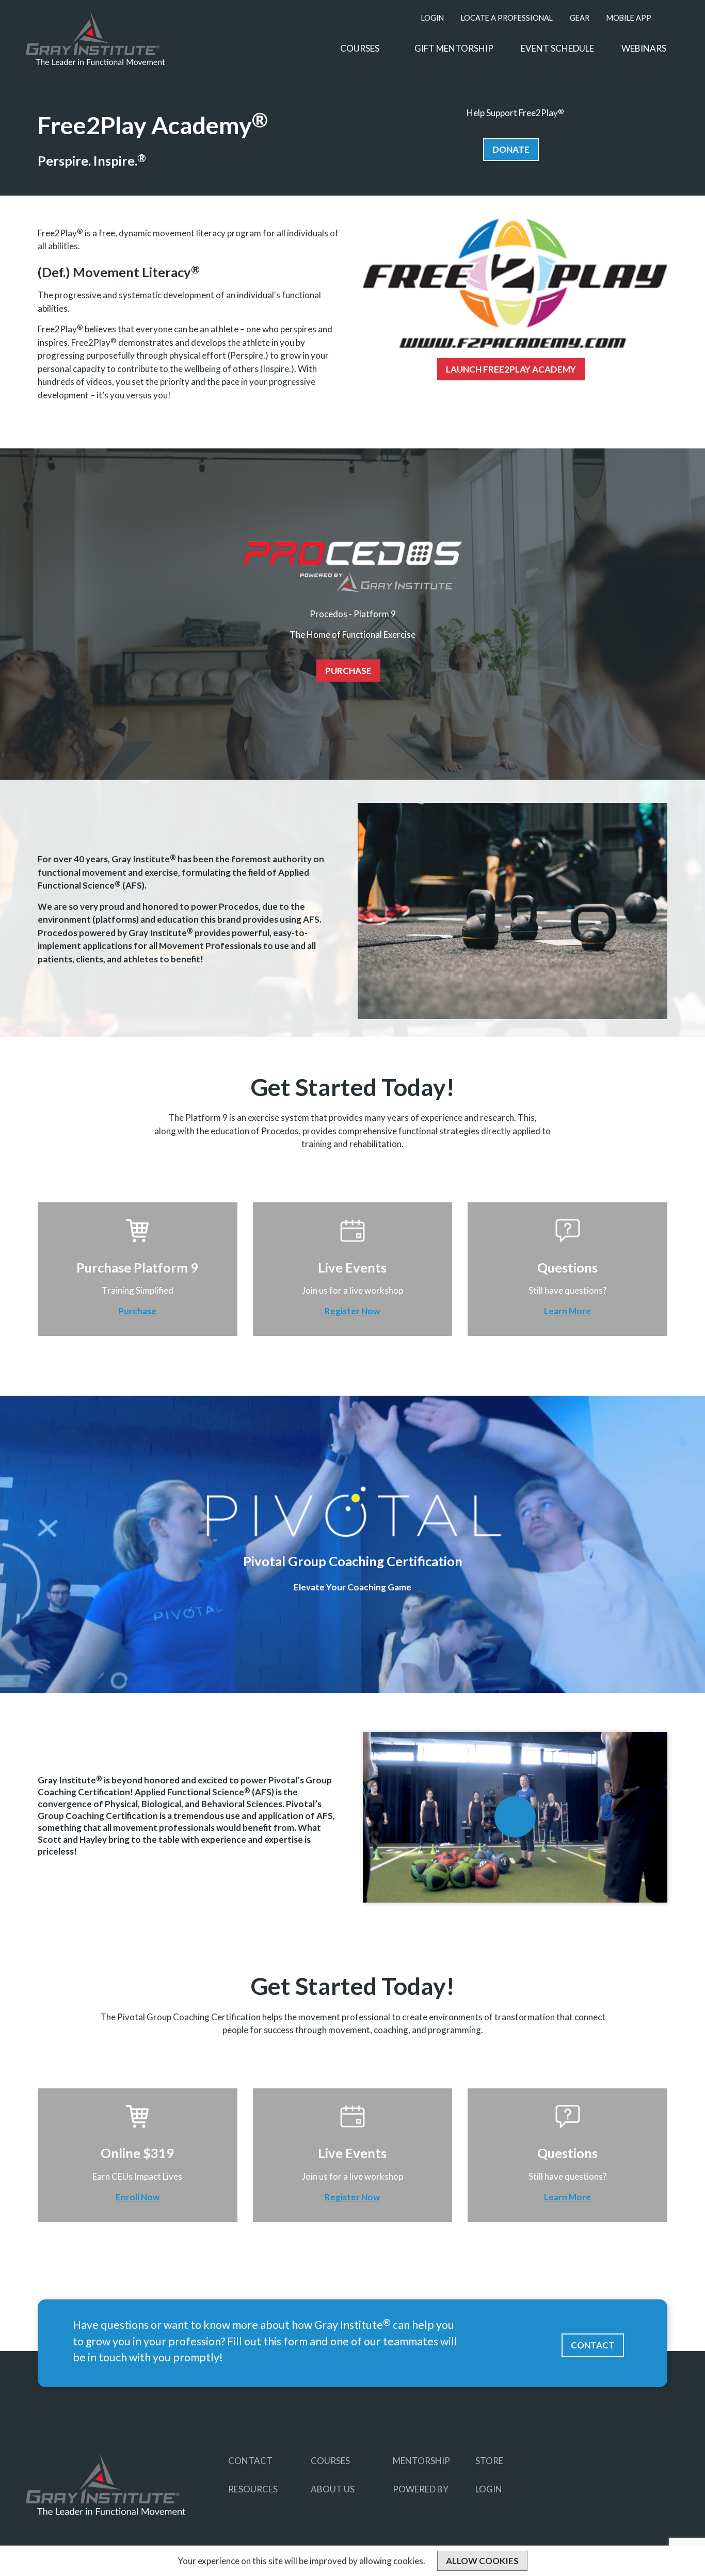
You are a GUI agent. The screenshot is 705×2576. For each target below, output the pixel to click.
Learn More (567, 1311)
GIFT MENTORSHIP (454, 48)
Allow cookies (482, 2561)
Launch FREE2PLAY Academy (511, 369)
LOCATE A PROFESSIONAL (507, 18)
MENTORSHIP (421, 2461)
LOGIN (432, 18)
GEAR (580, 18)
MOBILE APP (629, 18)
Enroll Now (138, 2197)
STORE (489, 2461)
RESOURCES (253, 2489)
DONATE (511, 149)
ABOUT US (333, 2489)
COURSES (360, 48)
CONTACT (593, 2345)
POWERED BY (421, 2489)
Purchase (348, 671)
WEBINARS (644, 48)
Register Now (352, 1311)
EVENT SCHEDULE (557, 48)
